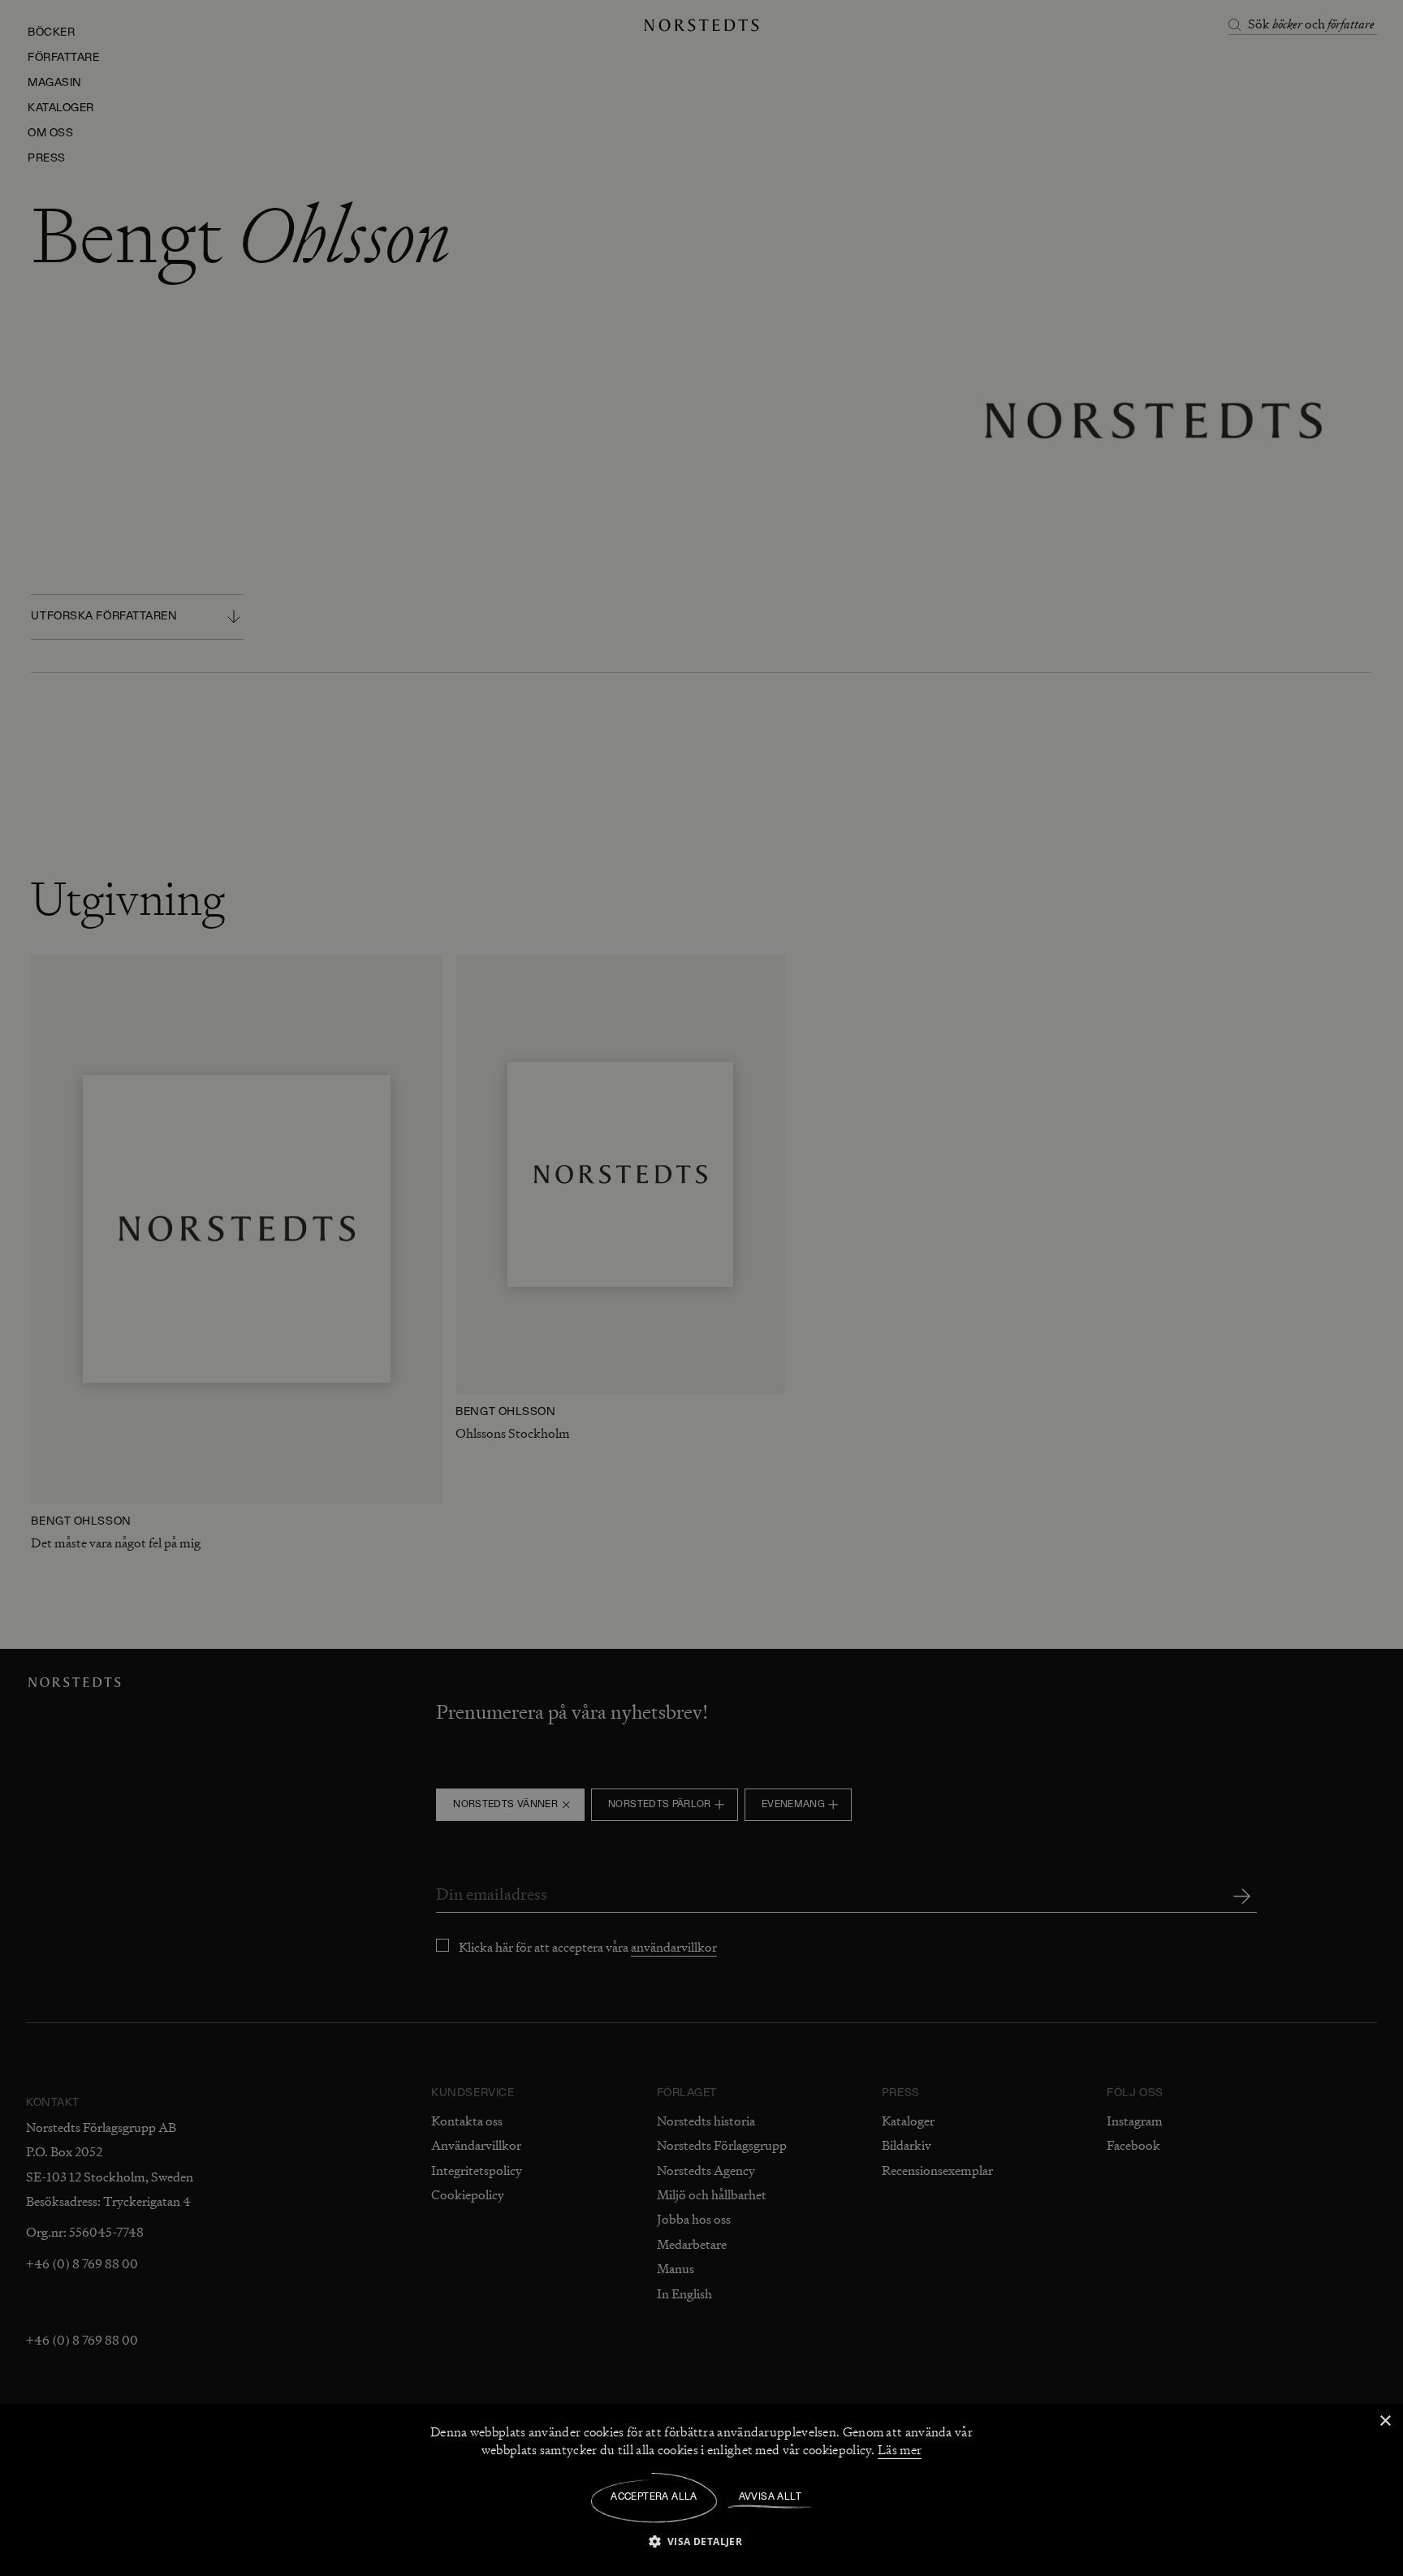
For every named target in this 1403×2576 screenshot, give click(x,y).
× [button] (1385, 2421)
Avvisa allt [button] (770, 2497)
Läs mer (900, 2450)
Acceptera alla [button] (654, 2497)
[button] (702, 2541)
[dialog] (701, 1288)
